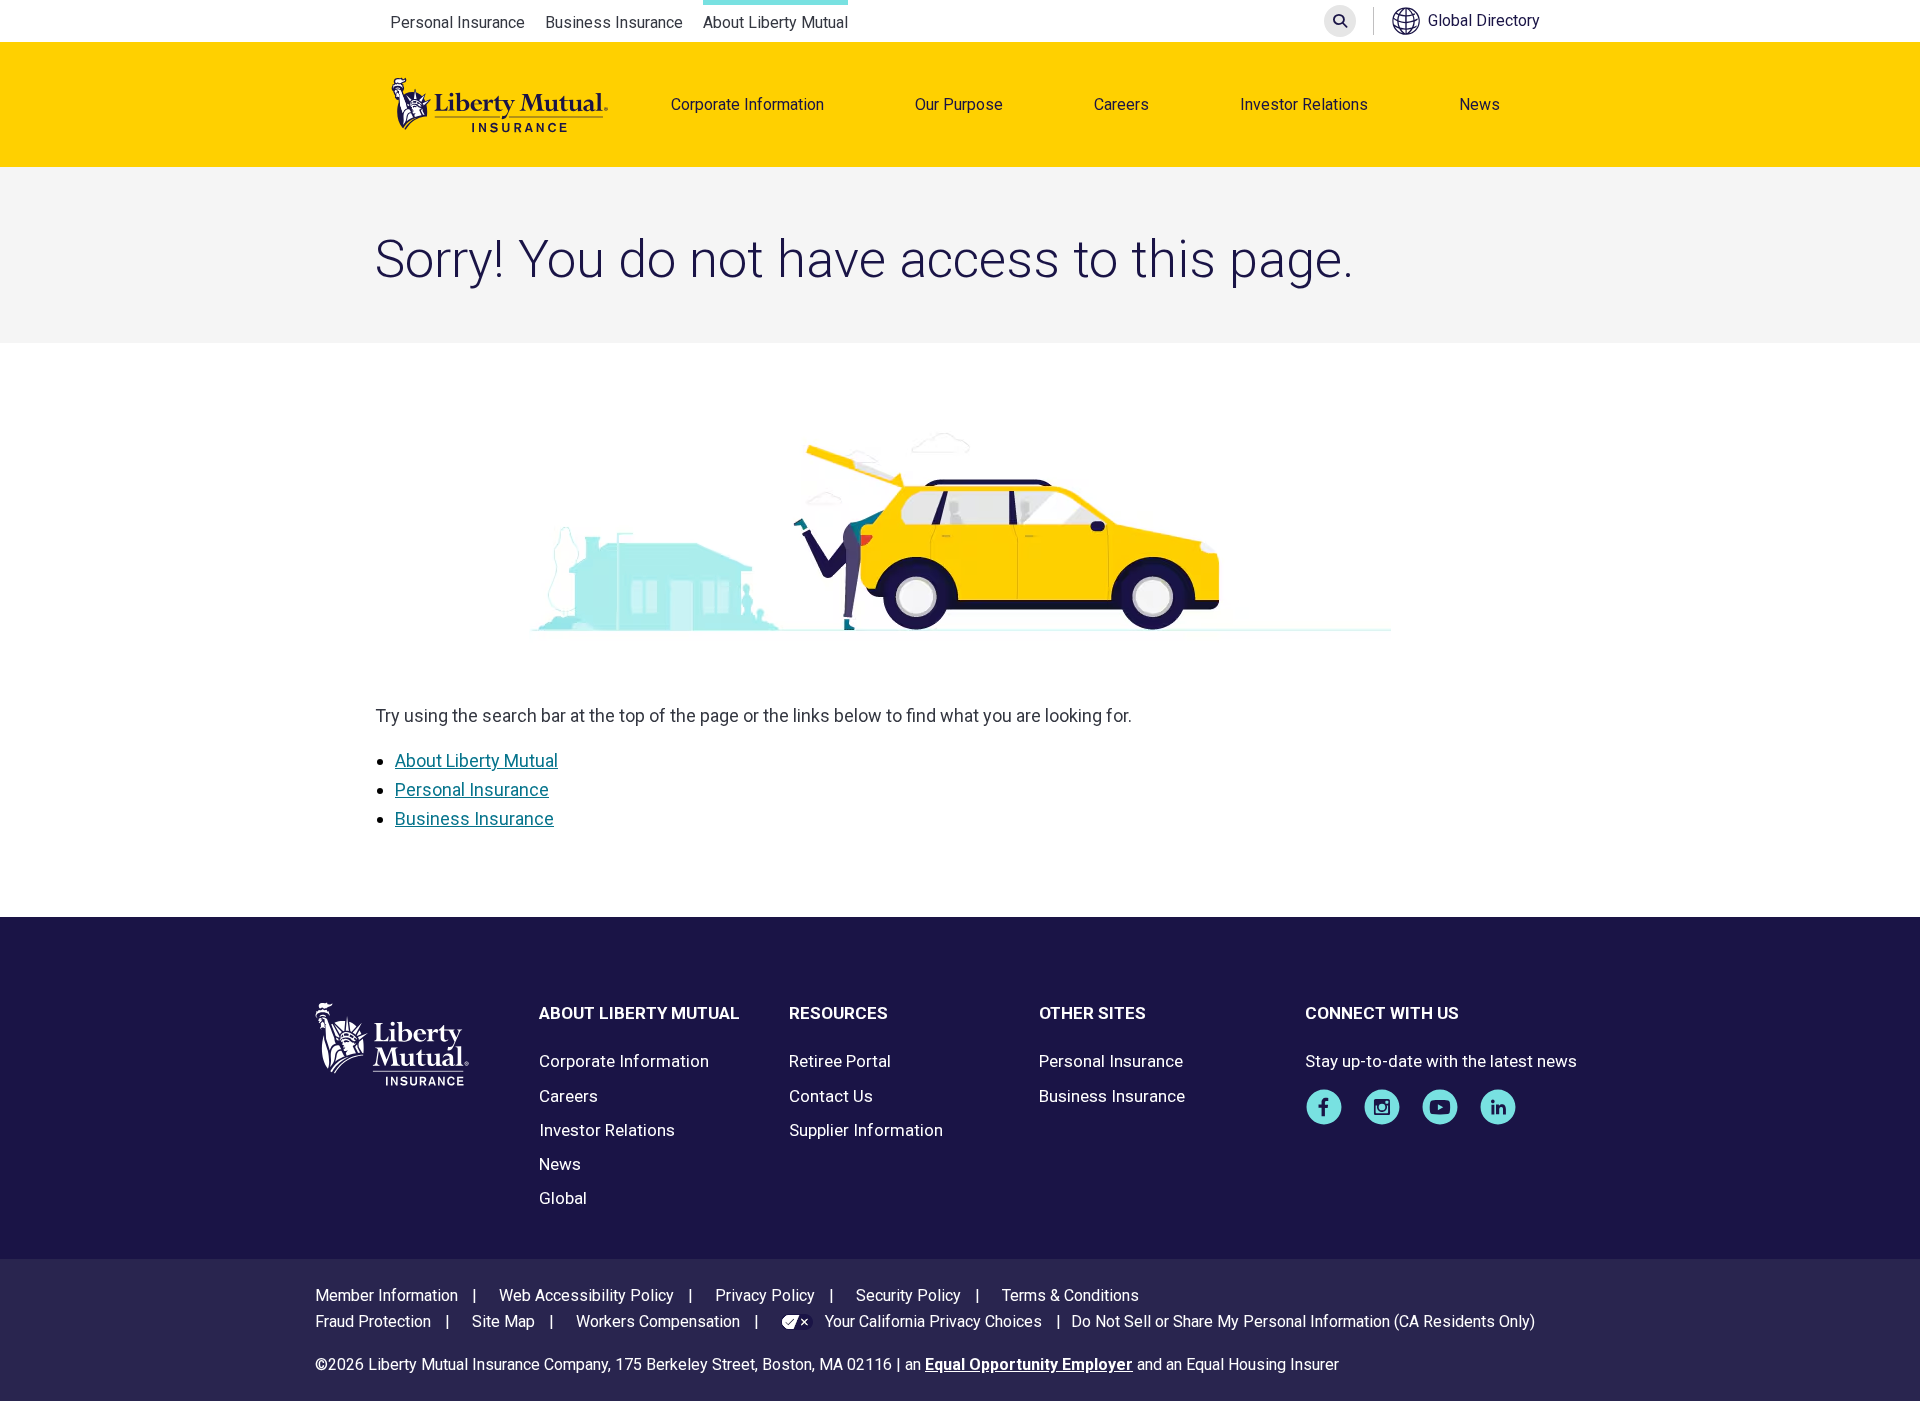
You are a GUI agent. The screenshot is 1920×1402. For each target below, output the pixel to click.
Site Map (503, 1321)
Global (563, 1198)
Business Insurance (614, 22)
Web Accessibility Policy (586, 1295)
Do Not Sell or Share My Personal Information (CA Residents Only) (1303, 1321)
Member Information (386, 1295)
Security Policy (908, 1295)
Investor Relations (1304, 104)
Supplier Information (866, 1130)
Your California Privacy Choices (933, 1321)
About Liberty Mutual (775, 22)
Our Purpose (959, 104)
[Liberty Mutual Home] (500, 105)
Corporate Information (747, 104)
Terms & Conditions (1070, 1295)
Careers (1121, 104)
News (1479, 104)
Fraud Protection (373, 1321)
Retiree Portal (840, 1061)
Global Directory (1484, 20)
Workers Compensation (658, 1321)
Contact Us (831, 1096)
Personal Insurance (457, 22)
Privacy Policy (765, 1295)
